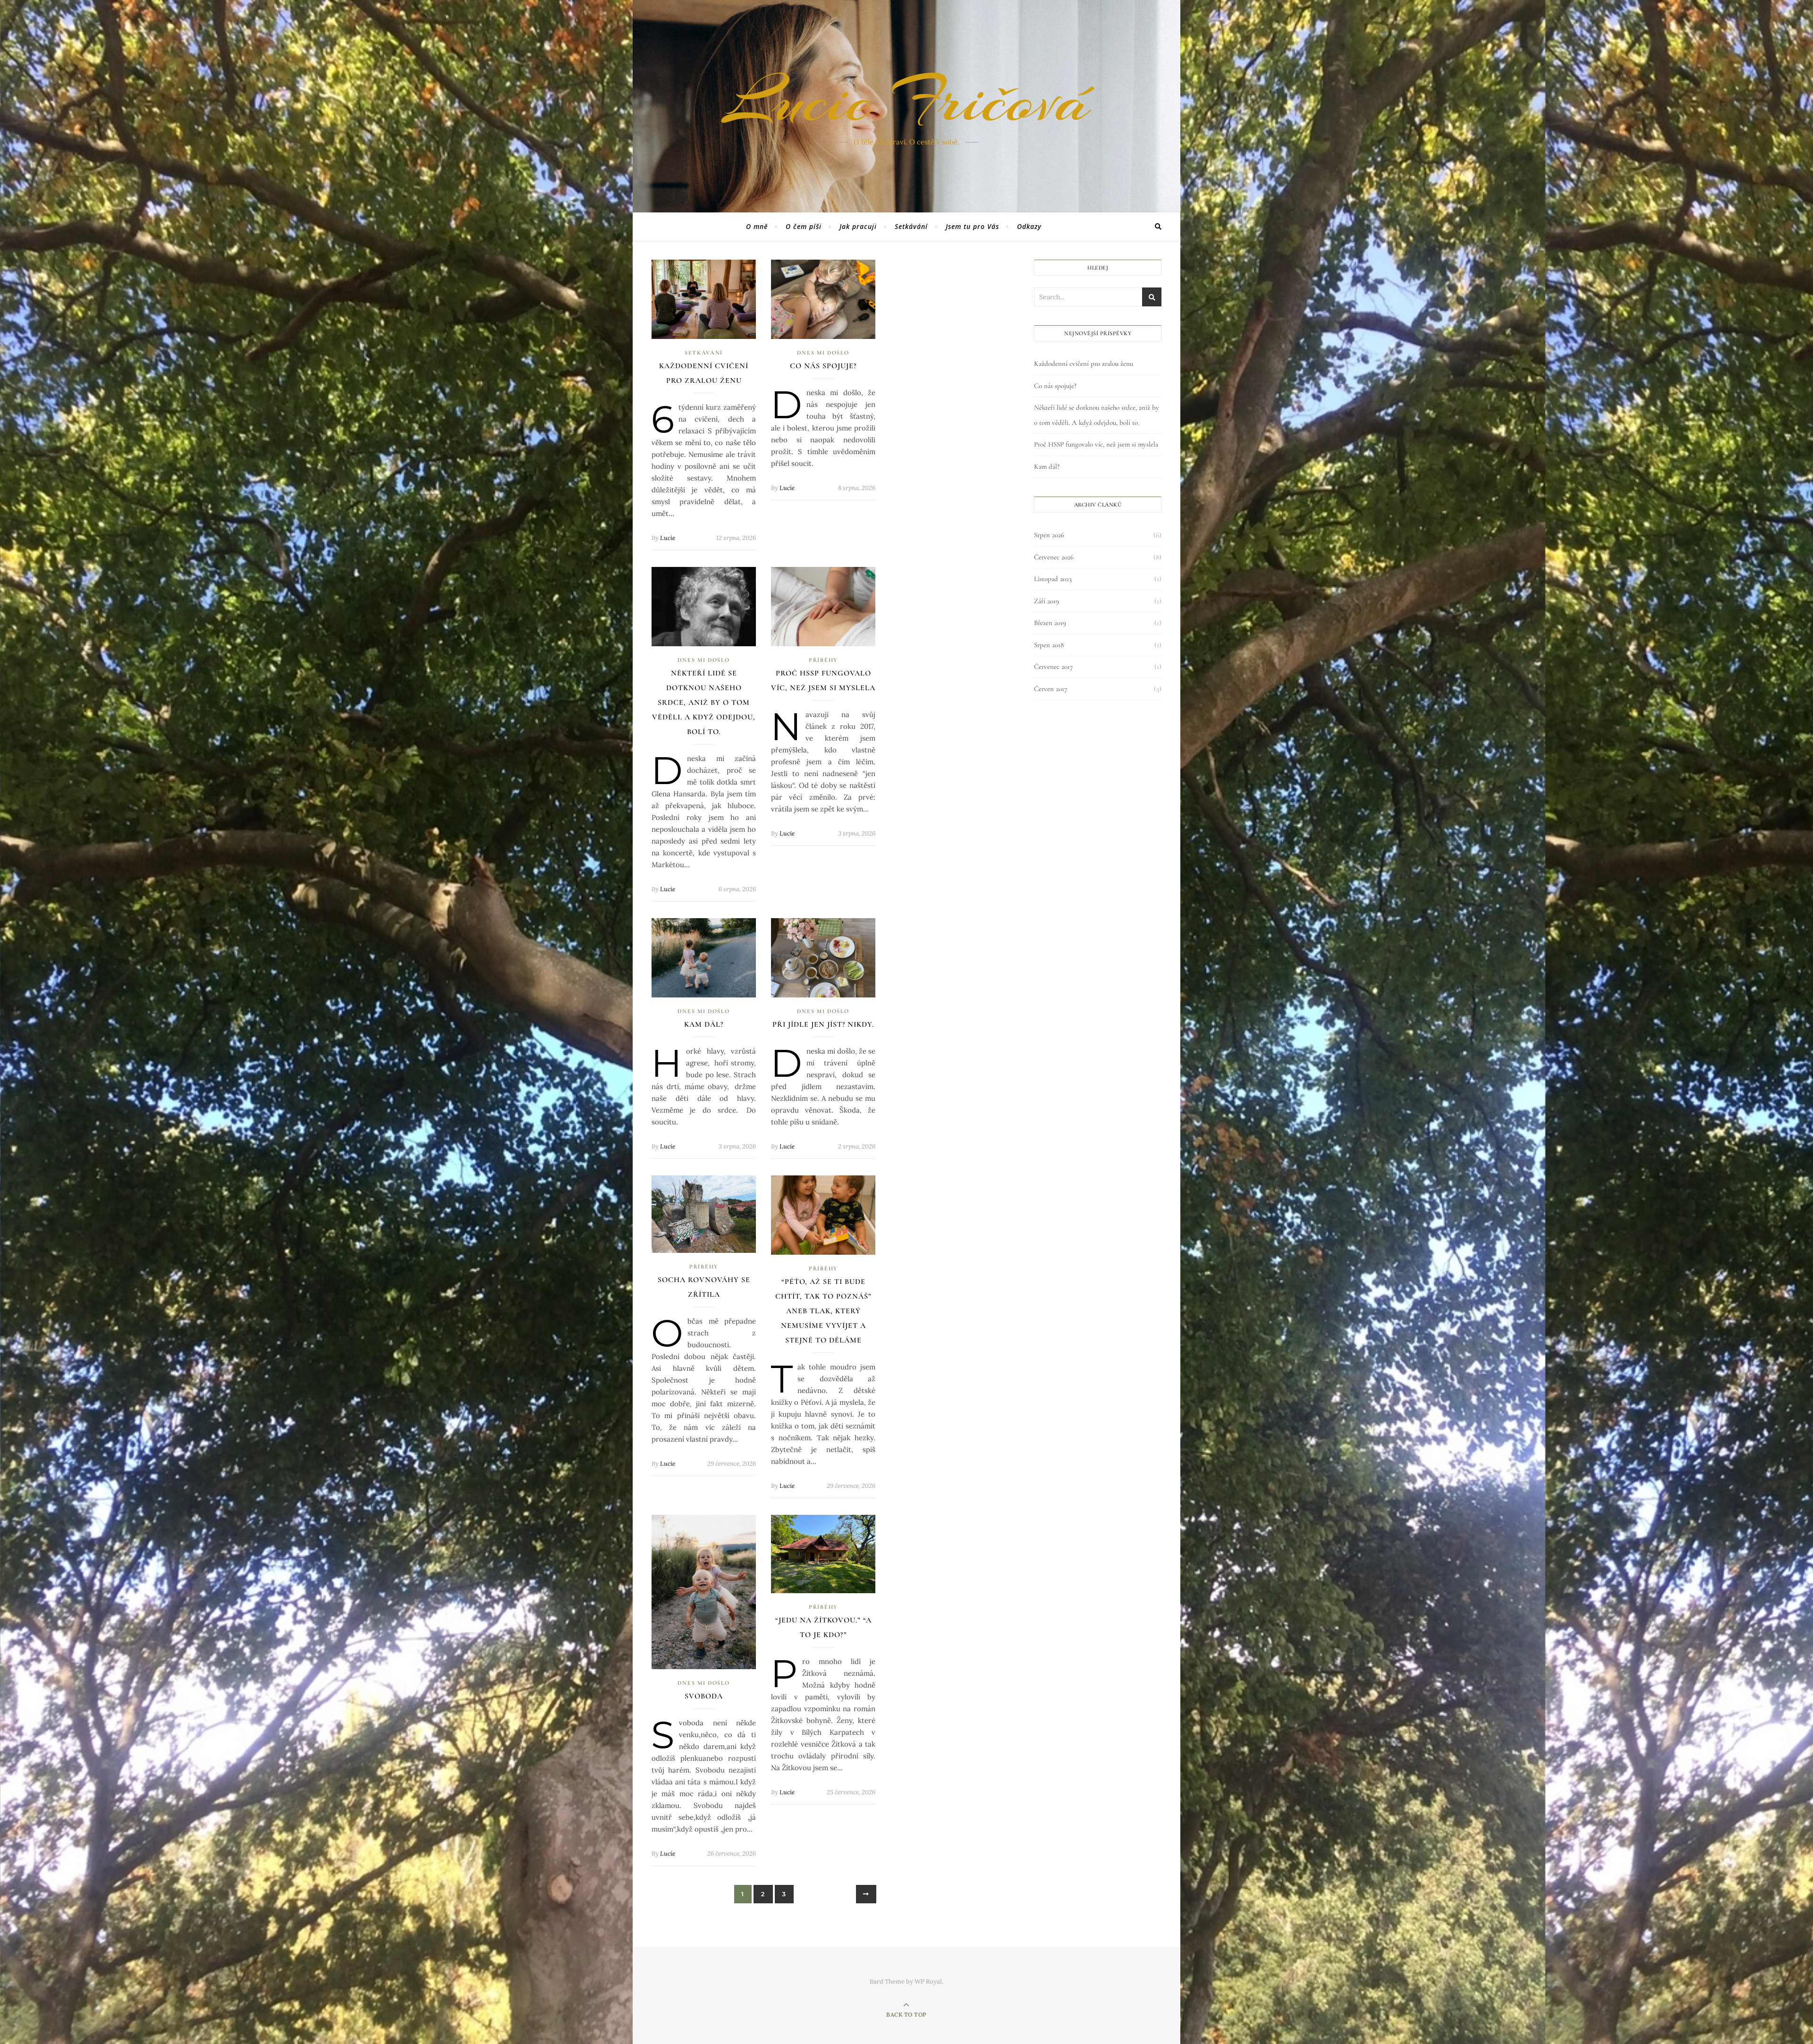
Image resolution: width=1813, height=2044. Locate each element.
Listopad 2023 (1053, 579)
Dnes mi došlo (823, 353)
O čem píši (804, 226)
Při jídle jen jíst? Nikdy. (823, 1024)
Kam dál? (704, 1024)
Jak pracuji (858, 226)
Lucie (668, 538)
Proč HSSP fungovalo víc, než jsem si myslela (1096, 444)
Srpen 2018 (1049, 645)
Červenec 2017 (1053, 667)
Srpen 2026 (1049, 535)
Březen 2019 (1050, 623)
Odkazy (1029, 226)
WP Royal (928, 1981)
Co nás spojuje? (823, 366)
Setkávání (911, 226)
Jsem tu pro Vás (972, 226)
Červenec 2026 (1054, 557)
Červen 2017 (1051, 689)
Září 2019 (1046, 601)
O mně (757, 226)
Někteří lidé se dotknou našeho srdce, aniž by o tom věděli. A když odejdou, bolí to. (704, 702)
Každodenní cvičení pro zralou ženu (1084, 363)
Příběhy (823, 660)
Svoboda (704, 1696)
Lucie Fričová (906, 101)
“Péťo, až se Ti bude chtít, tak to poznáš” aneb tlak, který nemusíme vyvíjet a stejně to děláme (823, 1311)
